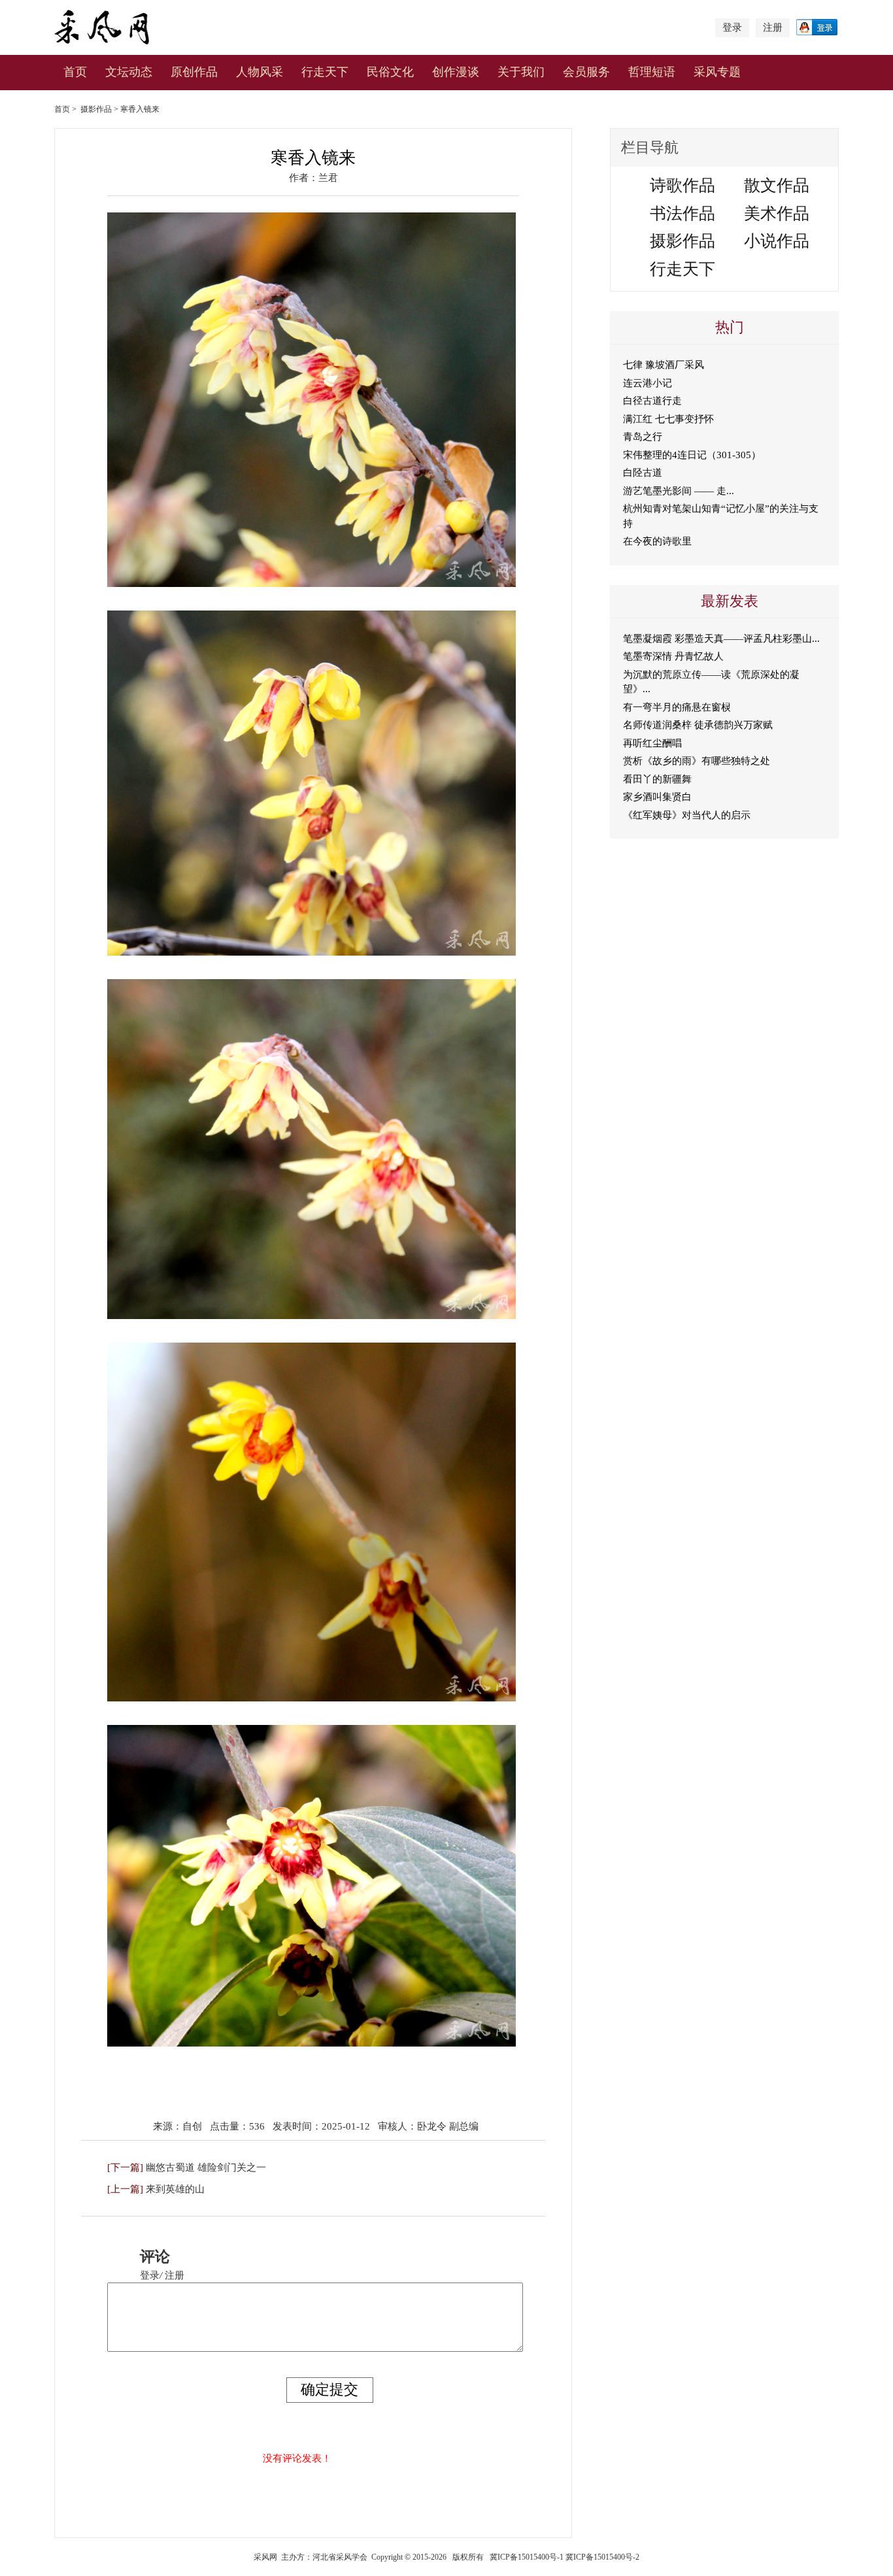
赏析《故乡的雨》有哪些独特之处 (697, 761)
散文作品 (777, 185)
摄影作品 (96, 109)
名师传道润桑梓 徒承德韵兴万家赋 (698, 725)
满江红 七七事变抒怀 (668, 419)
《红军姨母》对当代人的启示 (687, 815)
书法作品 (682, 213)
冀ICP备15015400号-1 (527, 2557)
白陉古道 (643, 473)
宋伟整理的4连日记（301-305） (692, 455)
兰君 (328, 178)
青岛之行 (643, 437)
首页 (75, 72)
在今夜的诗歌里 (657, 541)
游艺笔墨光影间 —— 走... (679, 491)
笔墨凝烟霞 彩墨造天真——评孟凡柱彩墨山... (721, 639)
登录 (732, 27)
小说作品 (777, 241)
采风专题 (717, 72)
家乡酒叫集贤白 (657, 797)
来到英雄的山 (175, 2189)
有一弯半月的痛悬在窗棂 (677, 707)
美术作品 (777, 213)
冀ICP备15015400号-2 (602, 2557)
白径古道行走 (652, 401)
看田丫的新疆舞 (657, 779)
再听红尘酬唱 (652, 743)
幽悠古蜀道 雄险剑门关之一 (206, 2167)
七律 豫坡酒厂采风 (664, 365)
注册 (773, 27)
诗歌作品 (682, 185)
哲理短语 (652, 72)
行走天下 (325, 72)
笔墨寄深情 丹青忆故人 (673, 656)
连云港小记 (648, 383)
